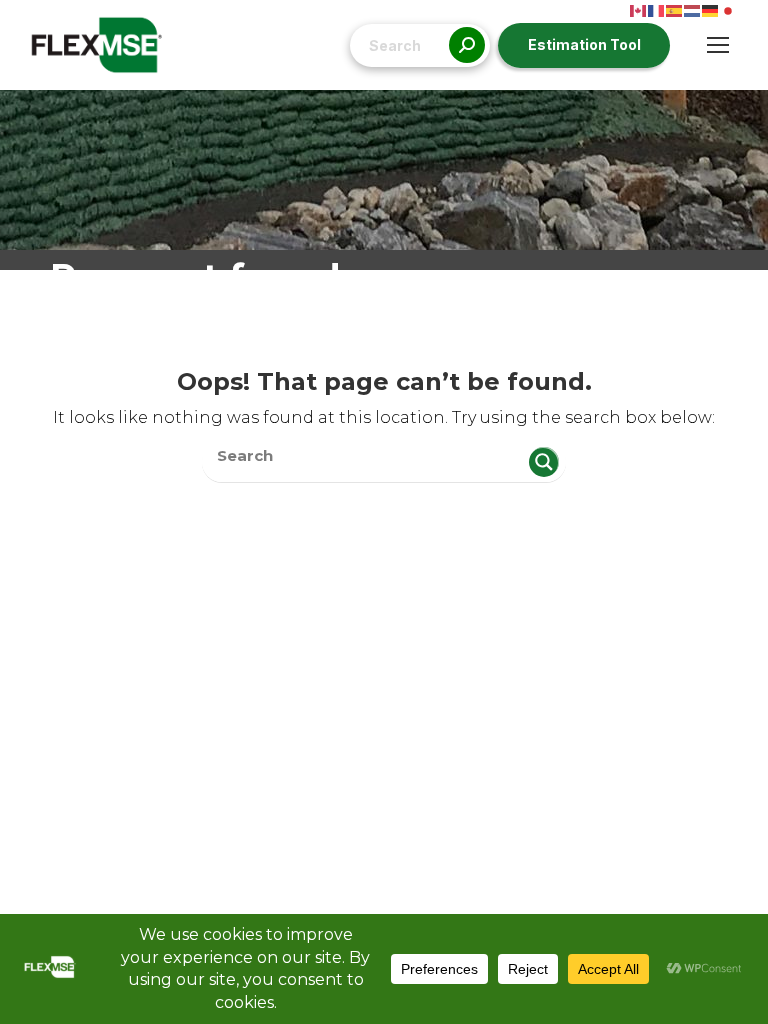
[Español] (675, 9)
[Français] (657, 9)
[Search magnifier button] (544, 462)
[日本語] (729, 9)
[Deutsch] (711, 9)
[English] (639, 9)
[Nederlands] (693, 9)
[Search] (467, 45)
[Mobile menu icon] (718, 45)
